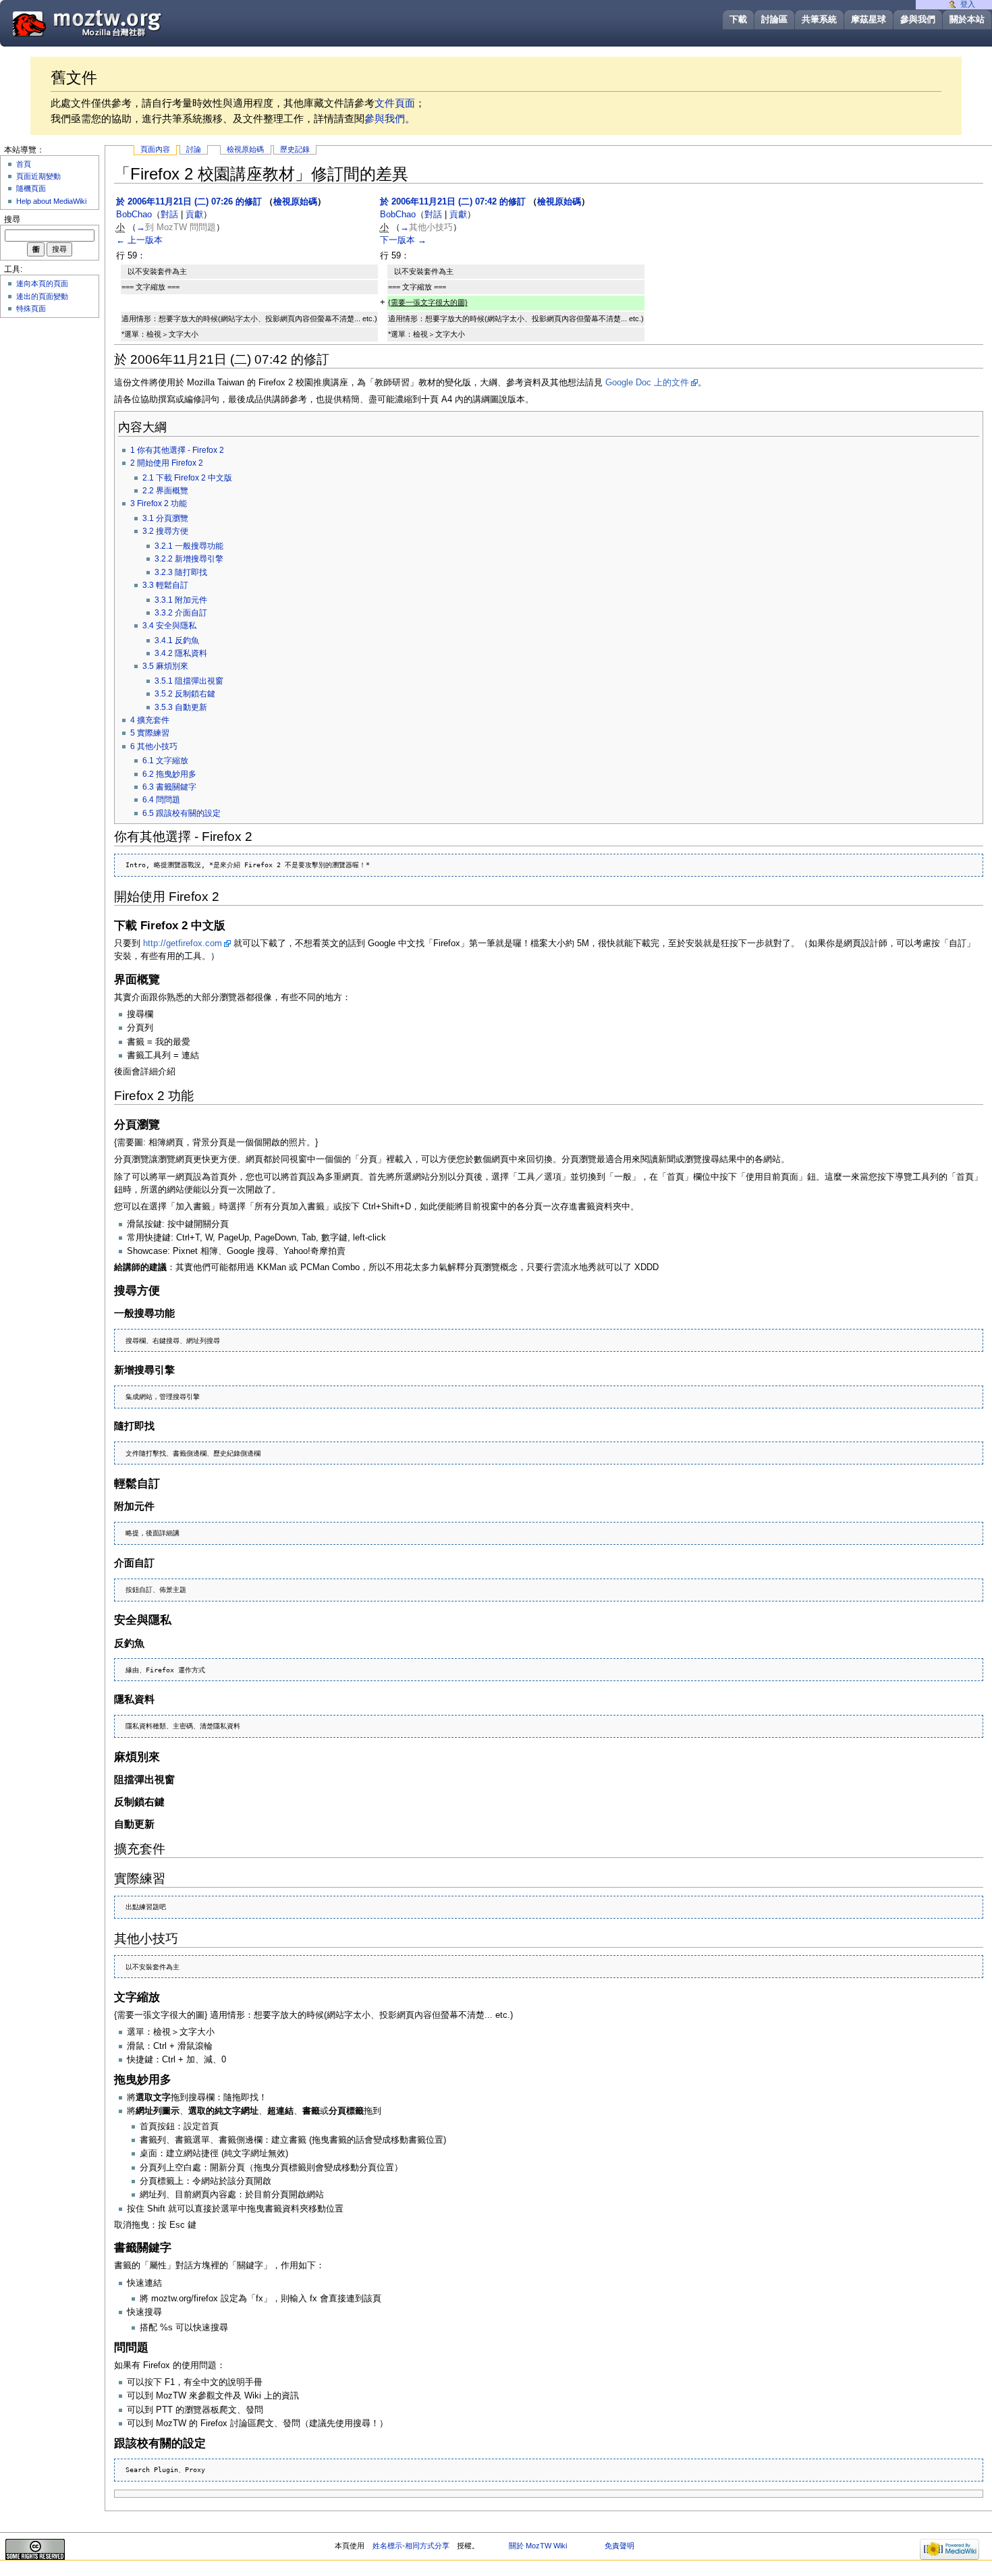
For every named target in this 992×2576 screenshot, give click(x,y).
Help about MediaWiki (51, 201)
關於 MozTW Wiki (538, 2546)
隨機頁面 (31, 188)
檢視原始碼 (245, 149)
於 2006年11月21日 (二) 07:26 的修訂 (189, 202)
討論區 (774, 19)
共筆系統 (819, 19)
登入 (968, 4)
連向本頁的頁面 (42, 283)
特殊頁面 (31, 308)
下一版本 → (403, 240)
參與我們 (918, 19)
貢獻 (194, 215)
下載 (738, 19)
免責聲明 (619, 2546)
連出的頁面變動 (42, 296)
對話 (169, 215)
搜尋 (12, 219)
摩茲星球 (869, 19)
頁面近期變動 (38, 176)
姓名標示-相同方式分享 (411, 2546)
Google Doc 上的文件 (647, 383)
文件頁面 (395, 103)
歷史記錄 (295, 149)
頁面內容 (155, 149)
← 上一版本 (139, 240)
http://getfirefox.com (183, 943)
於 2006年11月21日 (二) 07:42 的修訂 (453, 202)
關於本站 (967, 19)
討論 (194, 149)
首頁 (24, 164)
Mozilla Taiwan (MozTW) (119, 23)
